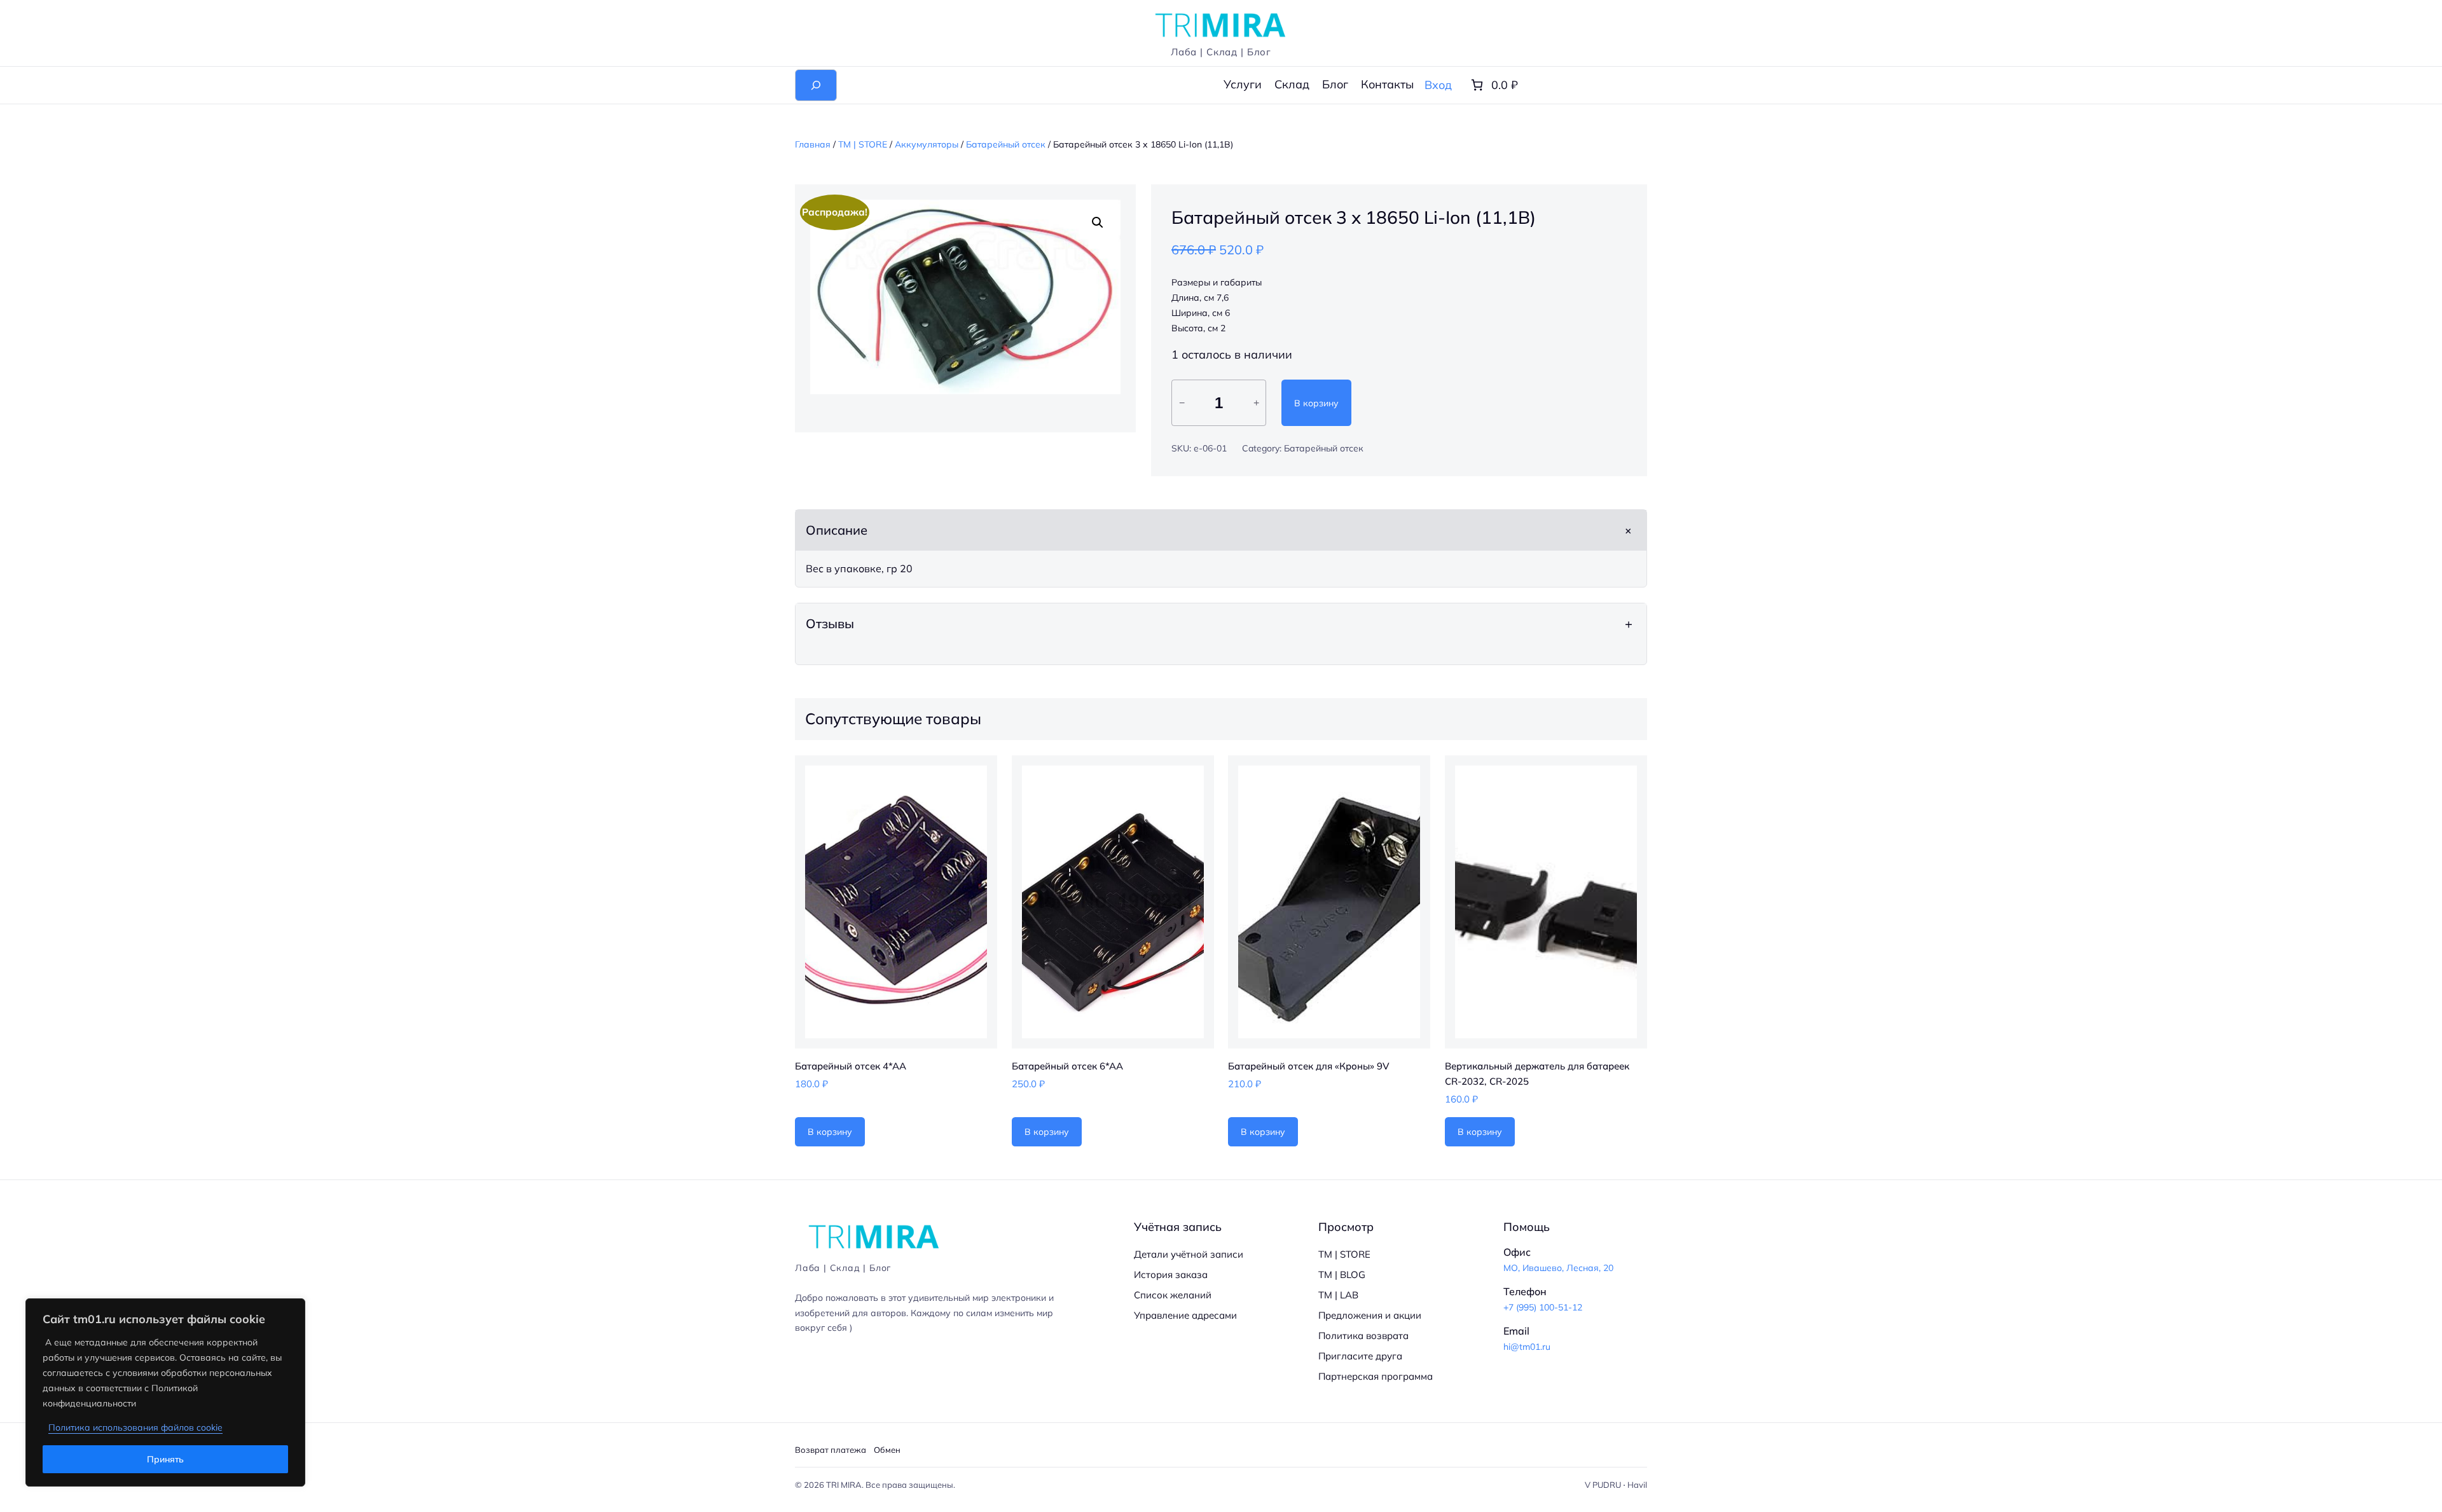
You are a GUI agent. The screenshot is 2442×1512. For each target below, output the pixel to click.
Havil (1637, 1485)
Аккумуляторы (927, 144)
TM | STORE (863, 144)
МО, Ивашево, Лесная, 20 (1558, 1268)
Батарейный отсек (1006, 144)
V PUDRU (1603, 1485)
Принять (165, 1459)
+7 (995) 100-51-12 (1543, 1307)
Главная (813, 144)
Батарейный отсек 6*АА (1067, 1066)
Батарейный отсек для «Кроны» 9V (1309, 1066)
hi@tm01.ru (1527, 1347)
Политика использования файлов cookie (135, 1427)
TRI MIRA (844, 1485)
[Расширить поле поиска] (816, 85)
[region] (165, 1392)
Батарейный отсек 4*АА (851, 1066)
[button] (1098, 223)
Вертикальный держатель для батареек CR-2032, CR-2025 (1537, 1074)
